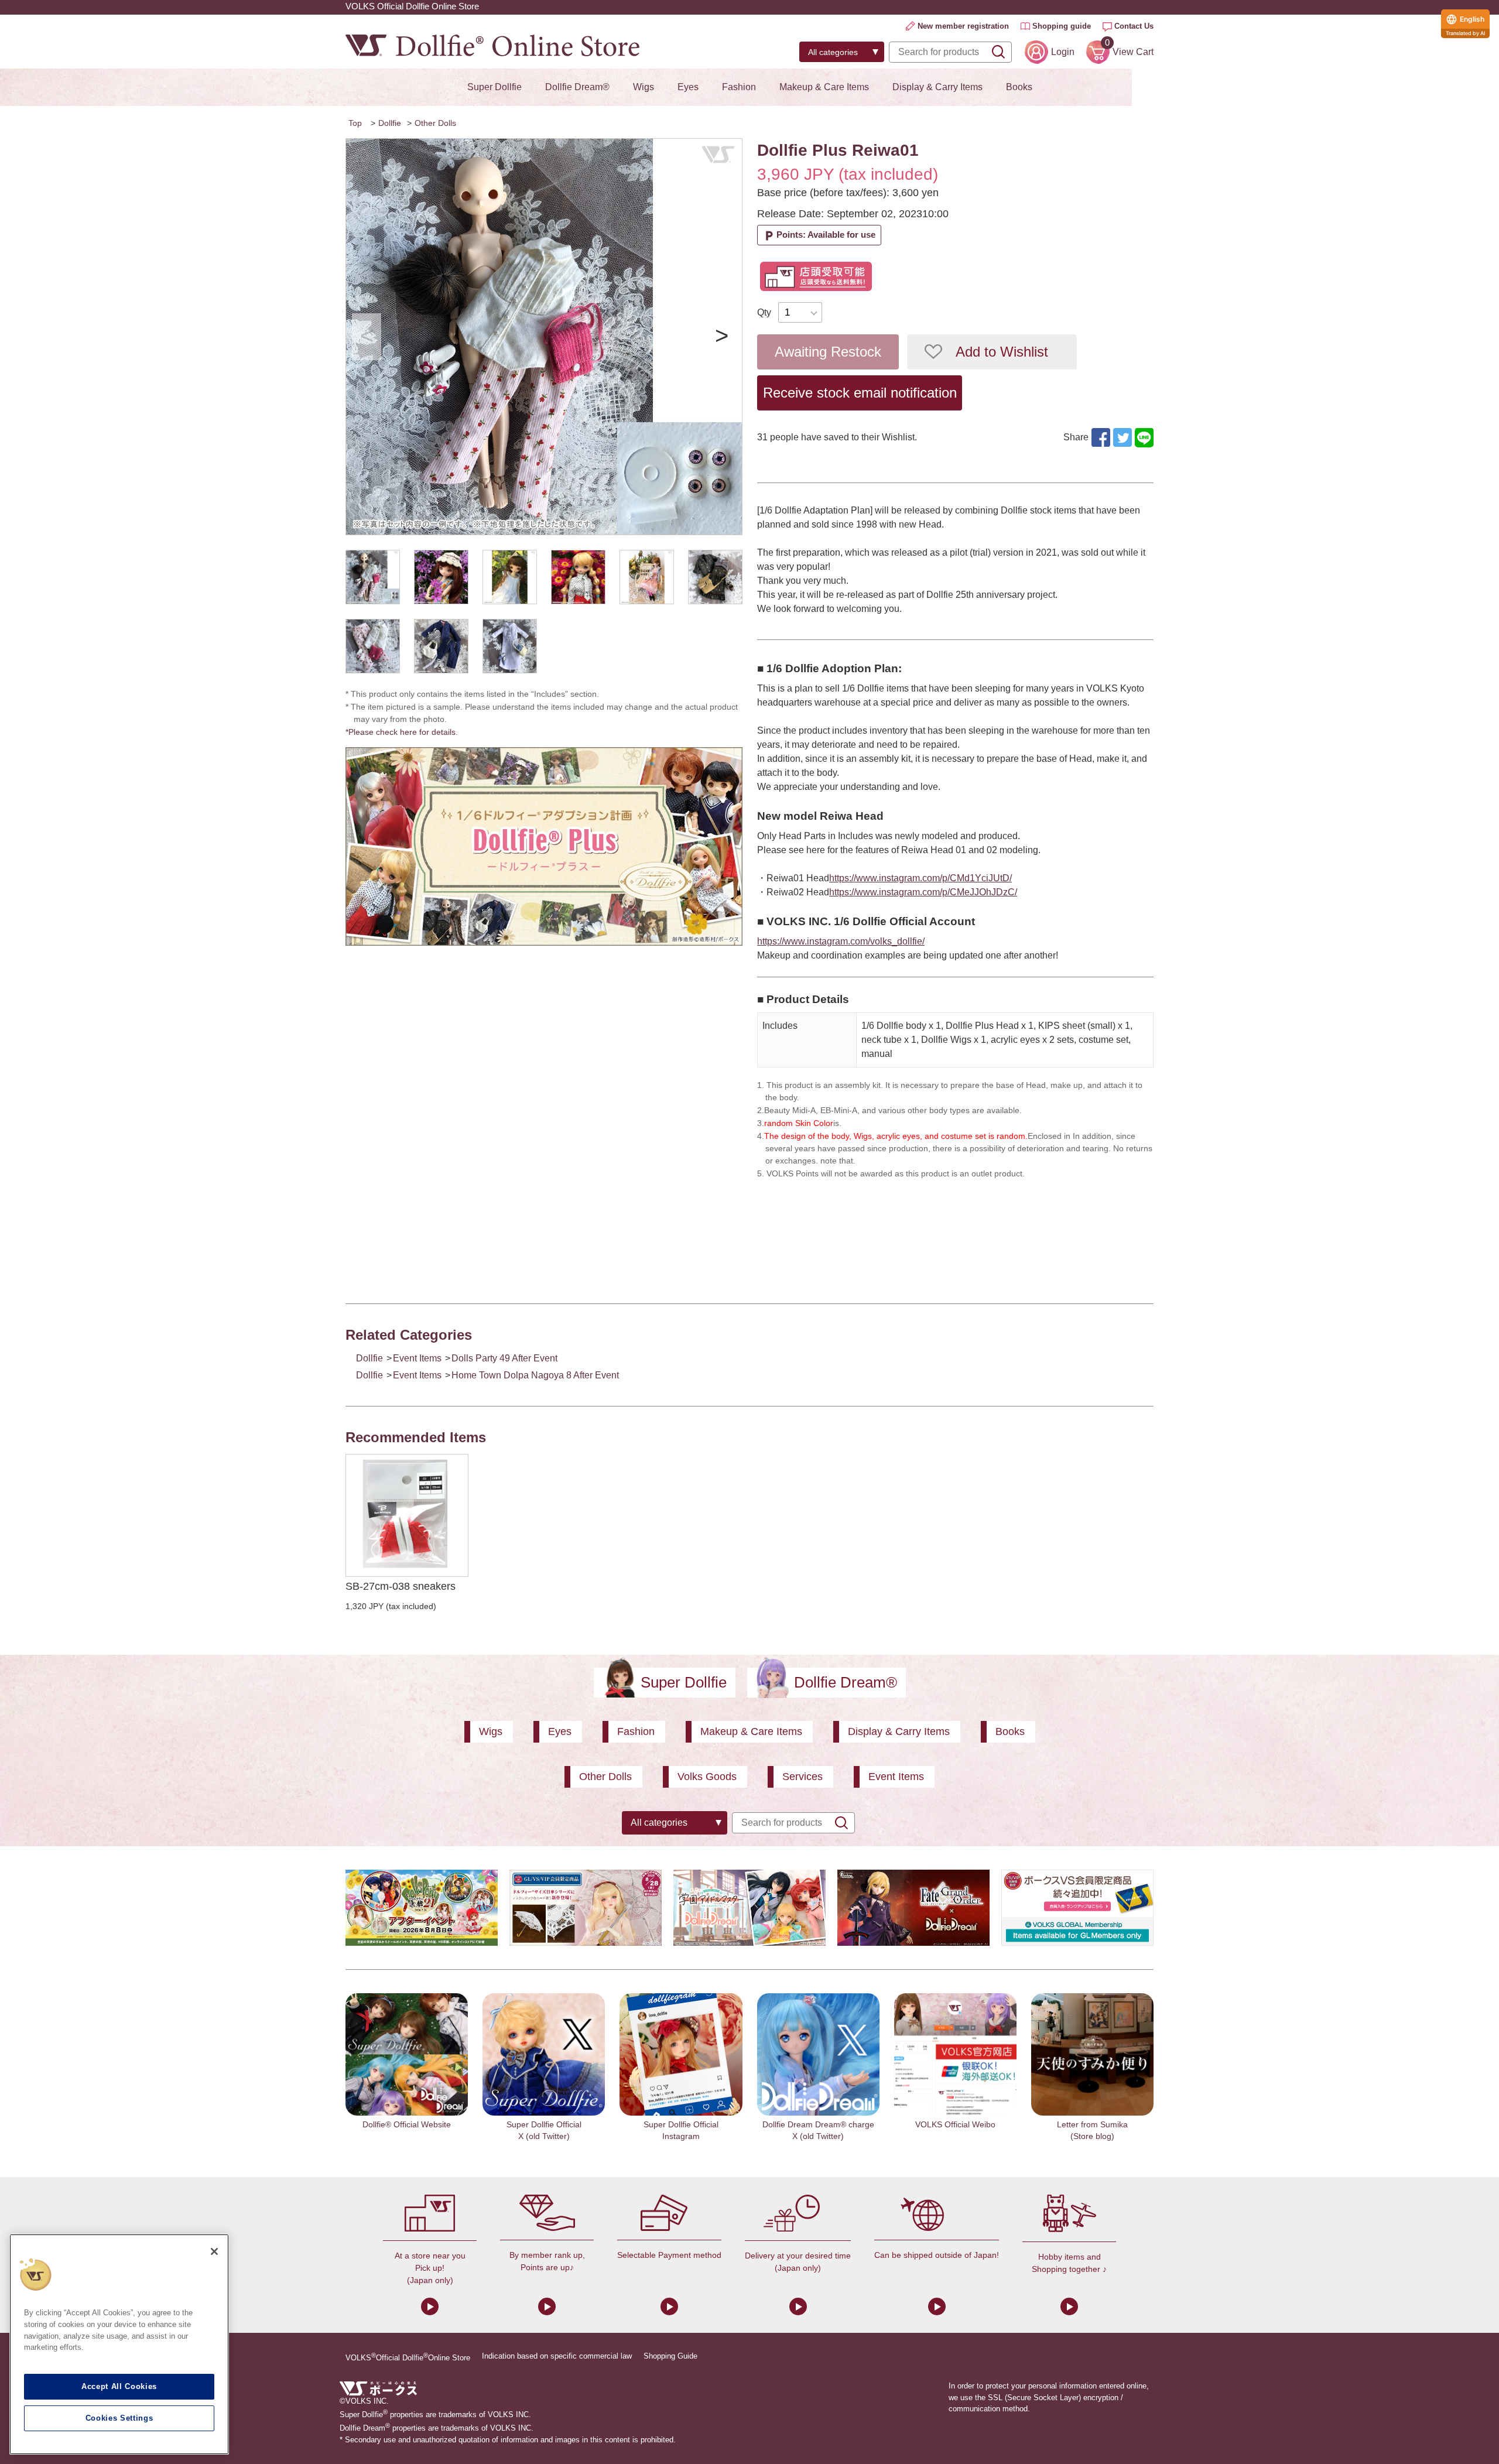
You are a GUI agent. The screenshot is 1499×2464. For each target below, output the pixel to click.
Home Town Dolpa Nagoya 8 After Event (535, 1375)
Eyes (688, 87)
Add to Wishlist (1002, 352)
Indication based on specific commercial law (557, 2356)
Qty (764, 312)
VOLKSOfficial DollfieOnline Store (408, 2357)
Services (802, 1777)
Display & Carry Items (937, 87)
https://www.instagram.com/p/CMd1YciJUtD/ (920, 878)
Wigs (644, 87)
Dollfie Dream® (577, 87)
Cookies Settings (119, 2418)
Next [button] (721, 337)
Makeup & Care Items (824, 87)
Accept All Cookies (119, 2386)
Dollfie (390, 123)
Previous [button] (367, 337)
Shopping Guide (670, 2356)
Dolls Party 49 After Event (504, 1358)
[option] (544, 337)
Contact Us (1134, 26)
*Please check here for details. (406, 732)
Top (355, 123)
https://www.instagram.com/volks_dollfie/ (841, 941)
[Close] (214, 2251)
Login (1063, 52)
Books (1019, 87)
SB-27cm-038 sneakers (401, 1586)
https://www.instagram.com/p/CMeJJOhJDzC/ (923, 892)
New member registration (963, 26)
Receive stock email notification (860, 393)
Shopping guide (1062, 26)
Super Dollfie (494, 87)
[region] (119, 2344)
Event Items (417, 1358)
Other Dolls (435, 123)
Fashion (739, 87)
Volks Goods (707, 1777)
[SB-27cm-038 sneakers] (407, 1515)
